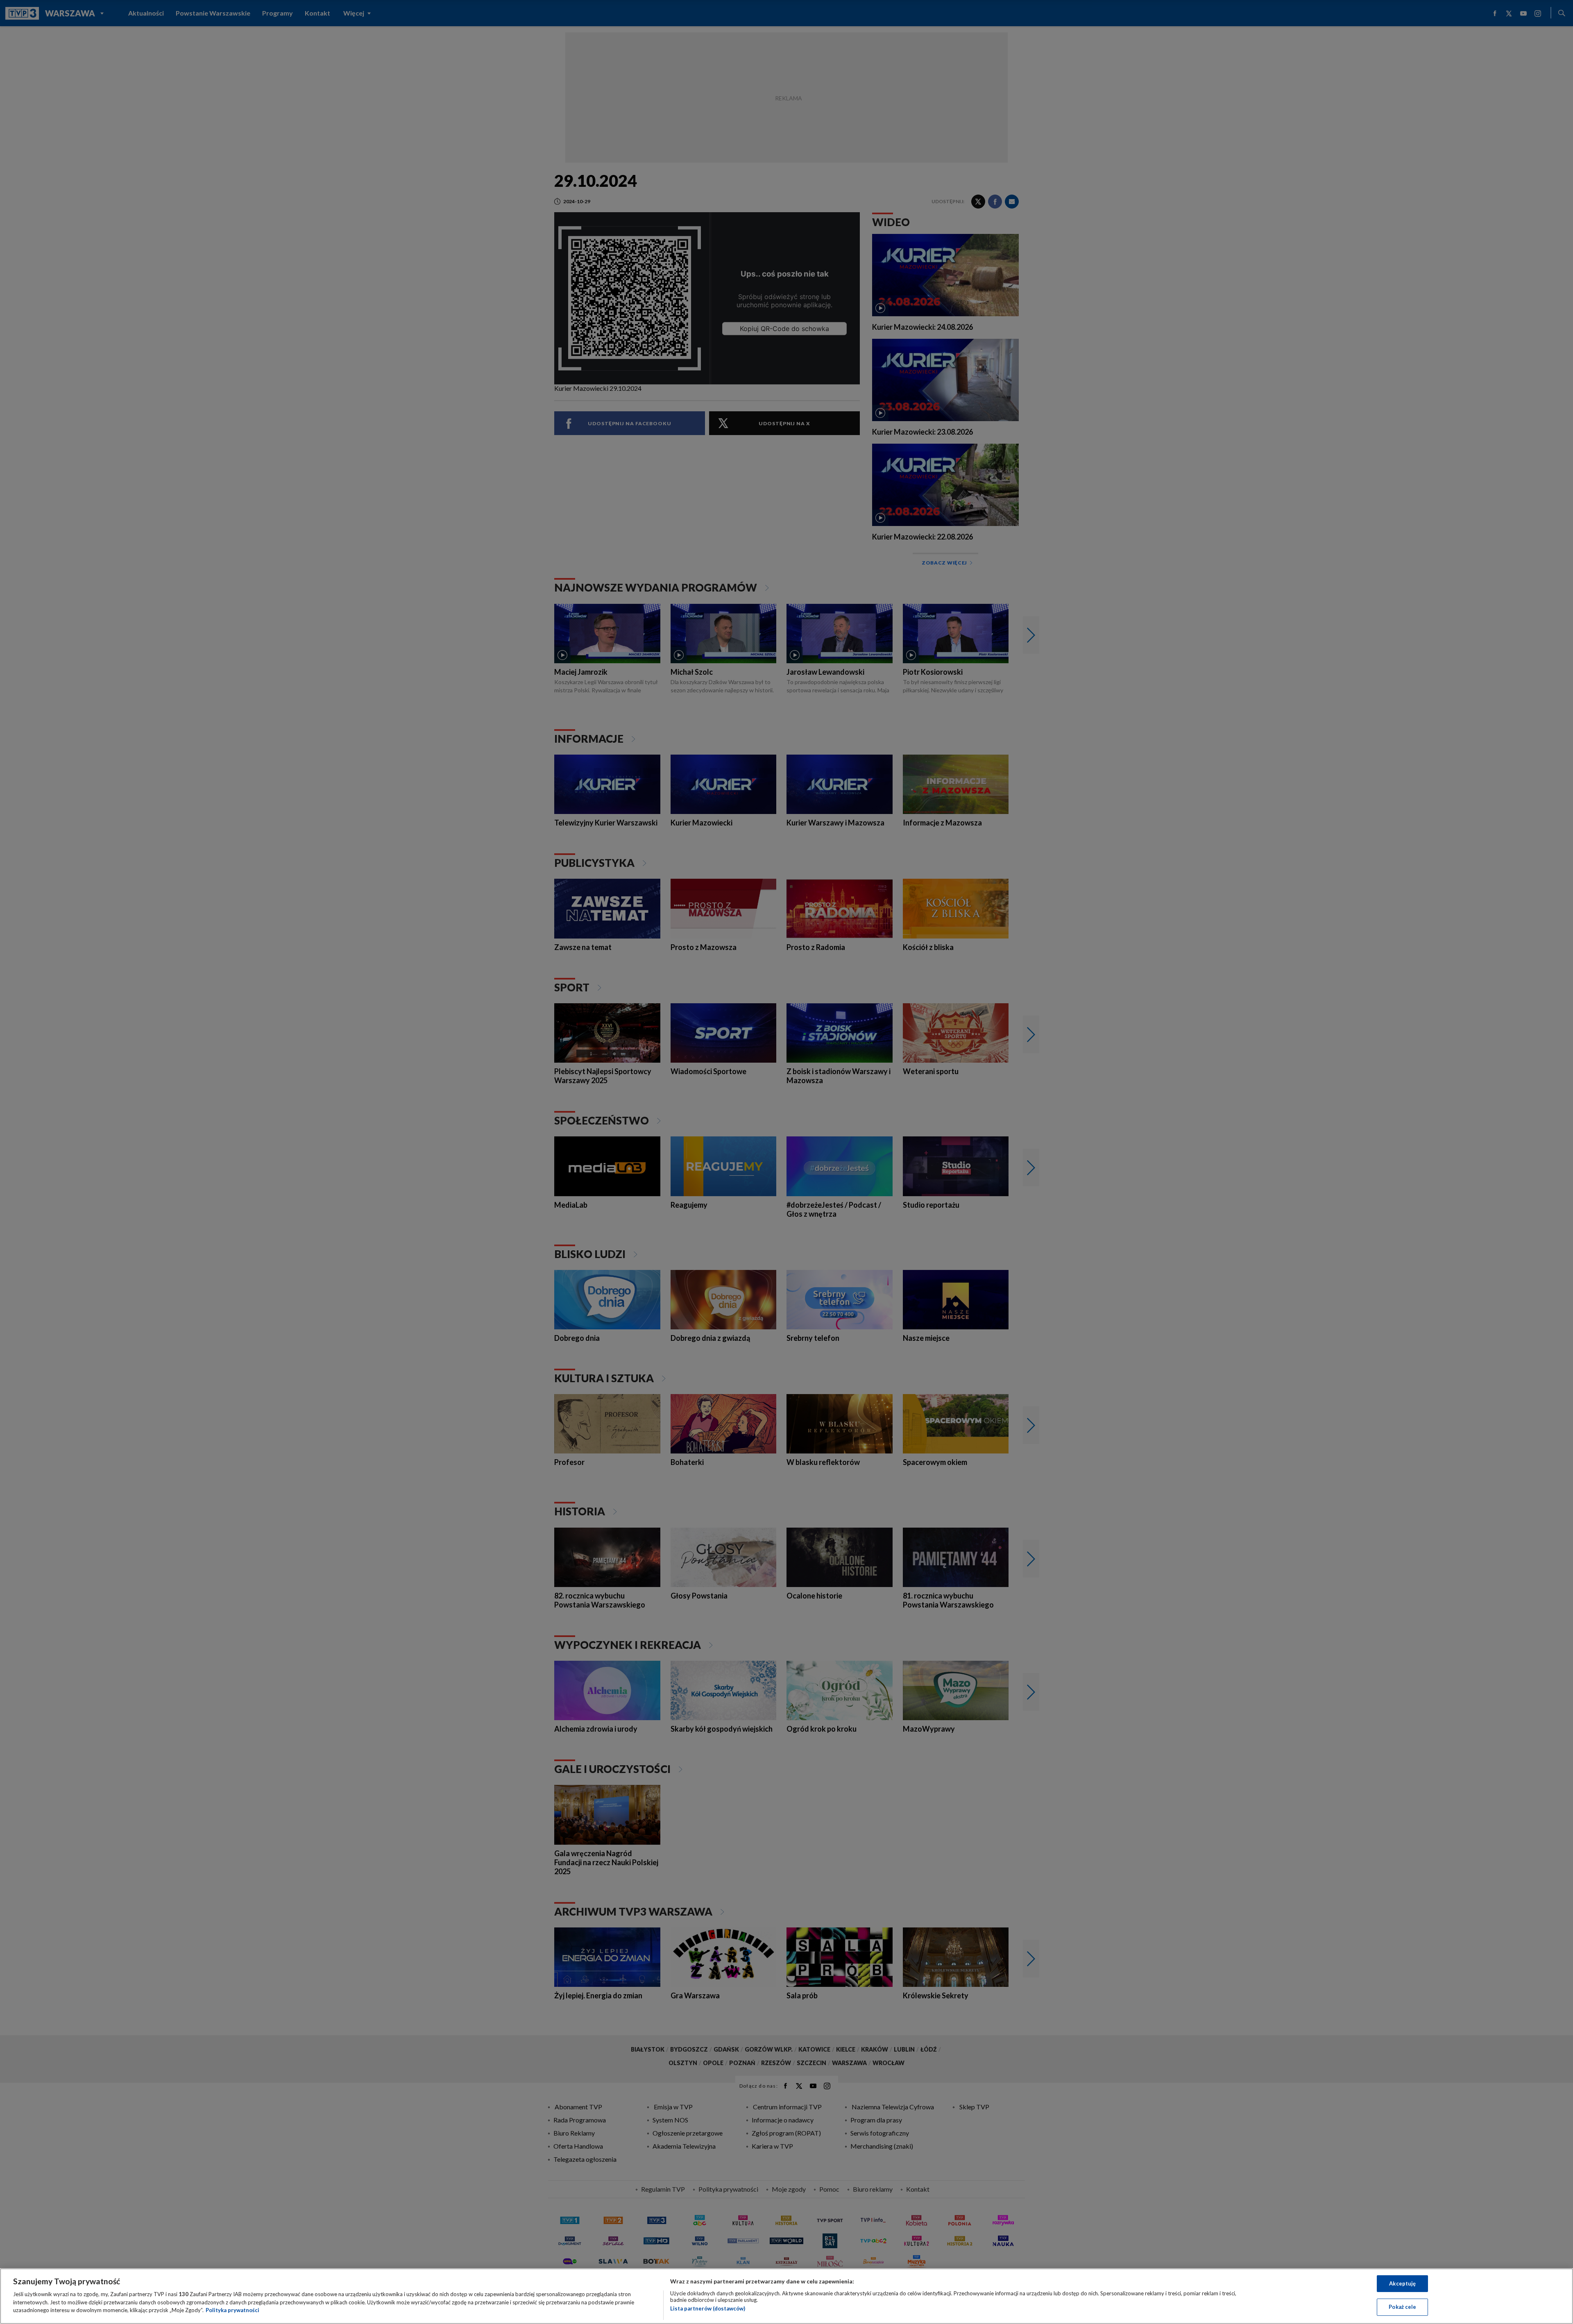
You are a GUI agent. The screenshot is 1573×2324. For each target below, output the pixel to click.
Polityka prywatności (232, 2310)
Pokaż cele (1402, 2307)
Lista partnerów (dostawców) (708, 2308)
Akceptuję (1402, 2283)
